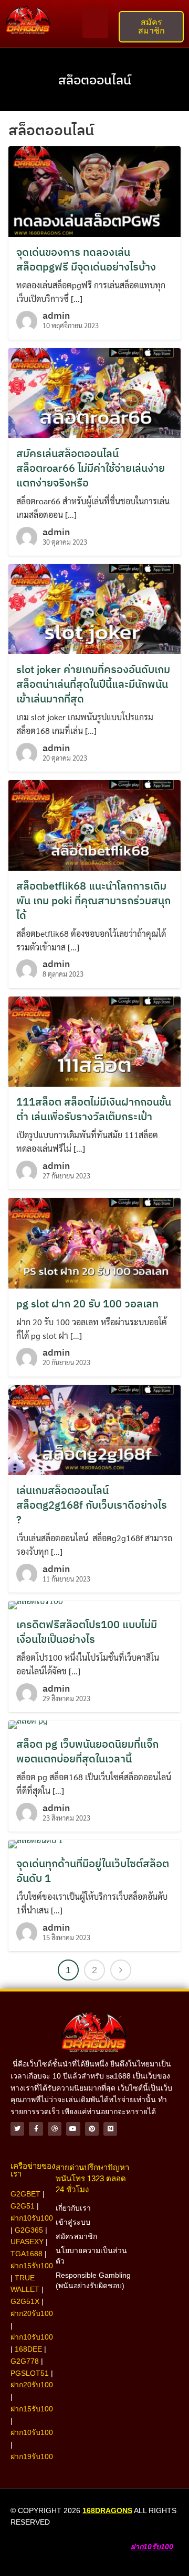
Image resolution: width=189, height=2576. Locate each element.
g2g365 (29, 2230)
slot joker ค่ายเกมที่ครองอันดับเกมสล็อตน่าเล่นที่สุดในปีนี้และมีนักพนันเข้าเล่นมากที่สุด (93, 684)
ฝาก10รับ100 (32, 2218)
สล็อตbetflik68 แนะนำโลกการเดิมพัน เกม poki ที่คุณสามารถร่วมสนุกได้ (93, 900)
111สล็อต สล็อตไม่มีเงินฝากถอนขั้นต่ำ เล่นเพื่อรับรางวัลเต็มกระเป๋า (94, 1109)
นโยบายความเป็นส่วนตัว (91, 2256)
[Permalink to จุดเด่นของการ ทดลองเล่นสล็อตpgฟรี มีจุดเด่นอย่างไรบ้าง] (94, 190)
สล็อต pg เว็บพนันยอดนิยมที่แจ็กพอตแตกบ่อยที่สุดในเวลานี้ (87, 1751)
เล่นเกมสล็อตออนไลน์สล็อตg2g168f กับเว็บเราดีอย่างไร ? (92, 1505)
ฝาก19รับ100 (32, 2456)
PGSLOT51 (30, 2373)
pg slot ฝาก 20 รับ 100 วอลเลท (87, 1303)
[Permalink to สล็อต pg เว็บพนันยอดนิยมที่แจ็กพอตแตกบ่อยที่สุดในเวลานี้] (28, 1723)
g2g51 (23, 2206)
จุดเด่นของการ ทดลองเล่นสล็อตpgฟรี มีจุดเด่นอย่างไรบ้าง (86, 259)
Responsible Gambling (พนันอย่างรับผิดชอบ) (93, 2280)
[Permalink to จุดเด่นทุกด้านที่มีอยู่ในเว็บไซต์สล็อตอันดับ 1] (36, 1843)
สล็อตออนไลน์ (95, 80)
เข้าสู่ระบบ (73, 2222)
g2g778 (25, 2361)
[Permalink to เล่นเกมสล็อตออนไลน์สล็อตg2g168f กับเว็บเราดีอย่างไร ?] (94, 1429)
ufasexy (27, 2242)
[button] (96, 22)
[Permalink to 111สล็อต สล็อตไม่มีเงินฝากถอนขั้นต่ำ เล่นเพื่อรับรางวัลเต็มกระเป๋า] (94, 1040)
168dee (28, 2349)
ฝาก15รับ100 (32, 2266)
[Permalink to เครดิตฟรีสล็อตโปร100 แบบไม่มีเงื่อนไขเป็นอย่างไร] (36, 1604)
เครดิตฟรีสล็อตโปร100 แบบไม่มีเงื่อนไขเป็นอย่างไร (87, 1632)
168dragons (107, 2510)
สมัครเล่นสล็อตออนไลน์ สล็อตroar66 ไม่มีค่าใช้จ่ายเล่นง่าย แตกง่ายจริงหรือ (91, 468)
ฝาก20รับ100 (32, 2313)
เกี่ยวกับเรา (73, 2208)
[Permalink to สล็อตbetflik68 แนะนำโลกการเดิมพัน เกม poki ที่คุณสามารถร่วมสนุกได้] (94, 824)
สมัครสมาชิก (76, 2236)
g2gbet (25, 2194)
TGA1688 (27, 2254)
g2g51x (25, 2301)
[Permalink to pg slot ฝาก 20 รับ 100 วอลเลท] (94, 1242)
